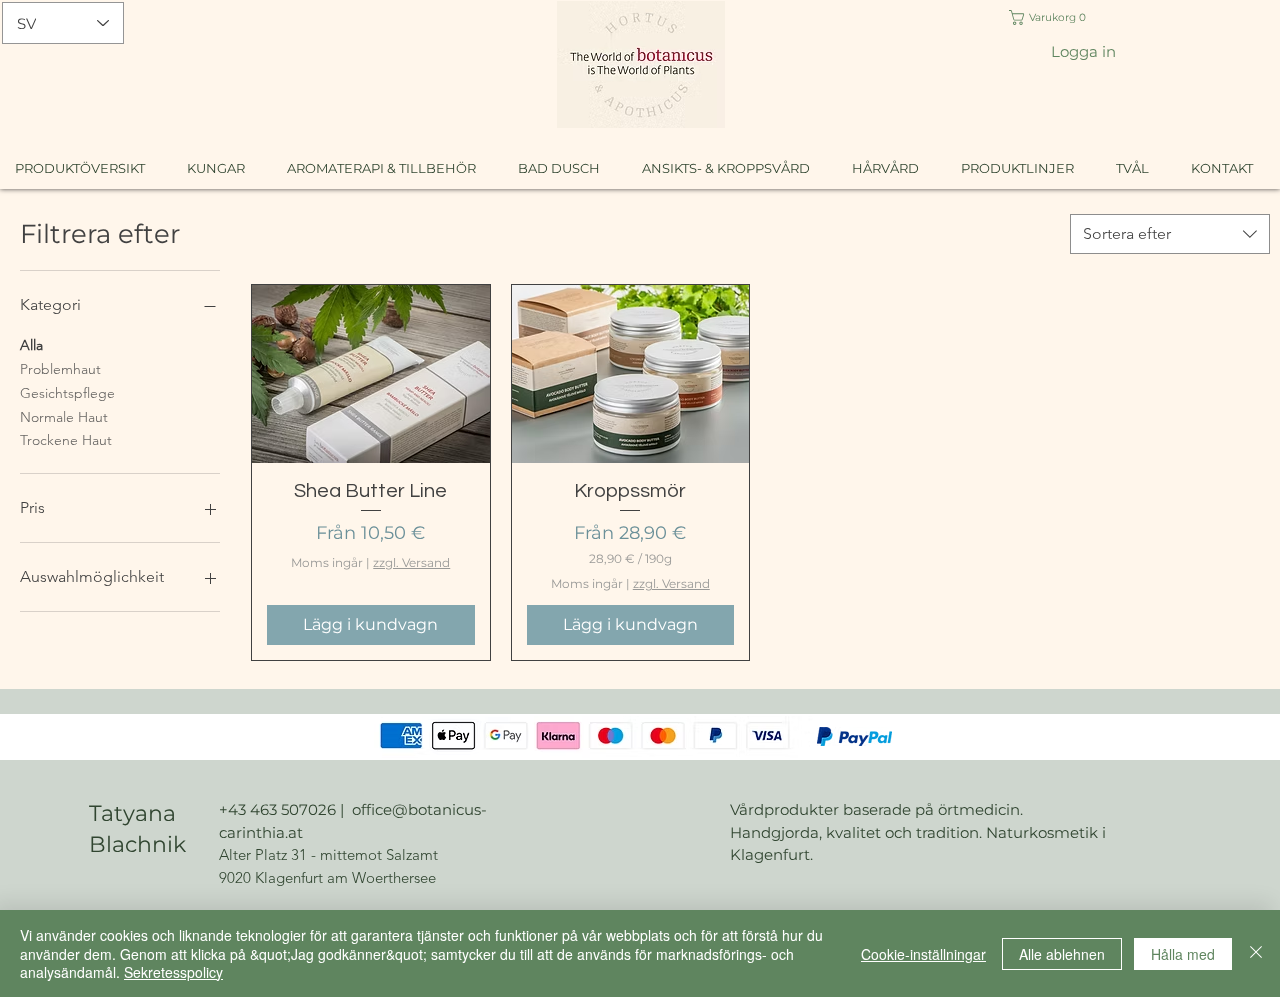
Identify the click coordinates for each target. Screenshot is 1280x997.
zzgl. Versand (411, 562)
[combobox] (1170, 234)
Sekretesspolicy (173, 972)
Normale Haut (64, 417)
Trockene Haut (66, 440)
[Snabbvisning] (371, 374)
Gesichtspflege (67, 393)
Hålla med (1183, 954)
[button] (1050, 17)
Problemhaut (60, 369)
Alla (31, 345)
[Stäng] (1256, 953)
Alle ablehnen (1062, 954)
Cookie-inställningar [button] (923, 954)
